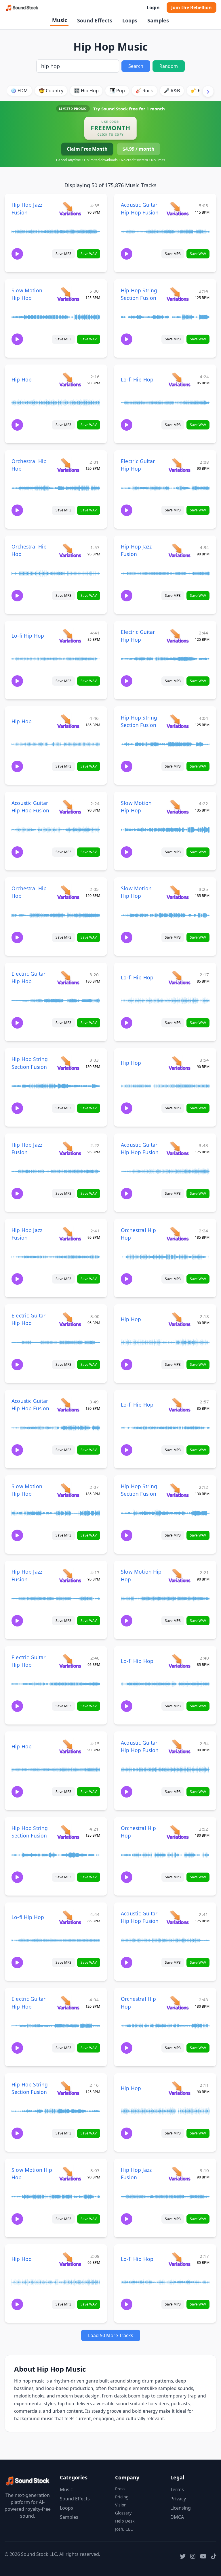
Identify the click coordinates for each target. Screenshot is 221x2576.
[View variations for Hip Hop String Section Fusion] (177, 294)
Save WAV (89, 254)
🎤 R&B (172, 91)
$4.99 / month (139, 149)
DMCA (177, 2517)
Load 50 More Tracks (111, 2335)
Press (120, 2489)
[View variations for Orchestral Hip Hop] (68, 465)
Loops (130, 20)
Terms (177, 2489)
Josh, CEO (124, 2529)
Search (136, 66)
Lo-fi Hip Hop (137, 379)
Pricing (122, 2497)
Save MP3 (63, 254)
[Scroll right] (208, 91)
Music (60, 20)
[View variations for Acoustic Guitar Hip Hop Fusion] (177, 209)
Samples (158, 20)
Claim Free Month (87, 149)
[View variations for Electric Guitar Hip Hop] (179, 465)
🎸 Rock (144, 91)
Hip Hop (22, 379)
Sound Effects (95, 20)
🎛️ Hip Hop (86, 91)
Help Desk (125, 2521)
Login (153, 7)
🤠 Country (51, 91)
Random (169, 66)
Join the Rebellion (192, 7)
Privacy (178, 2499)
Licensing (181, 2508)
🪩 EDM (19, 91)
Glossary (123, 2513)
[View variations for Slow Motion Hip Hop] (68, 294)
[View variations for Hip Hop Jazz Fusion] (70, 209)
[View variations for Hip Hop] (70, 379)
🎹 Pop (117, 91)
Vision (121, 2505)
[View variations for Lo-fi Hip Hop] (179, 379)
